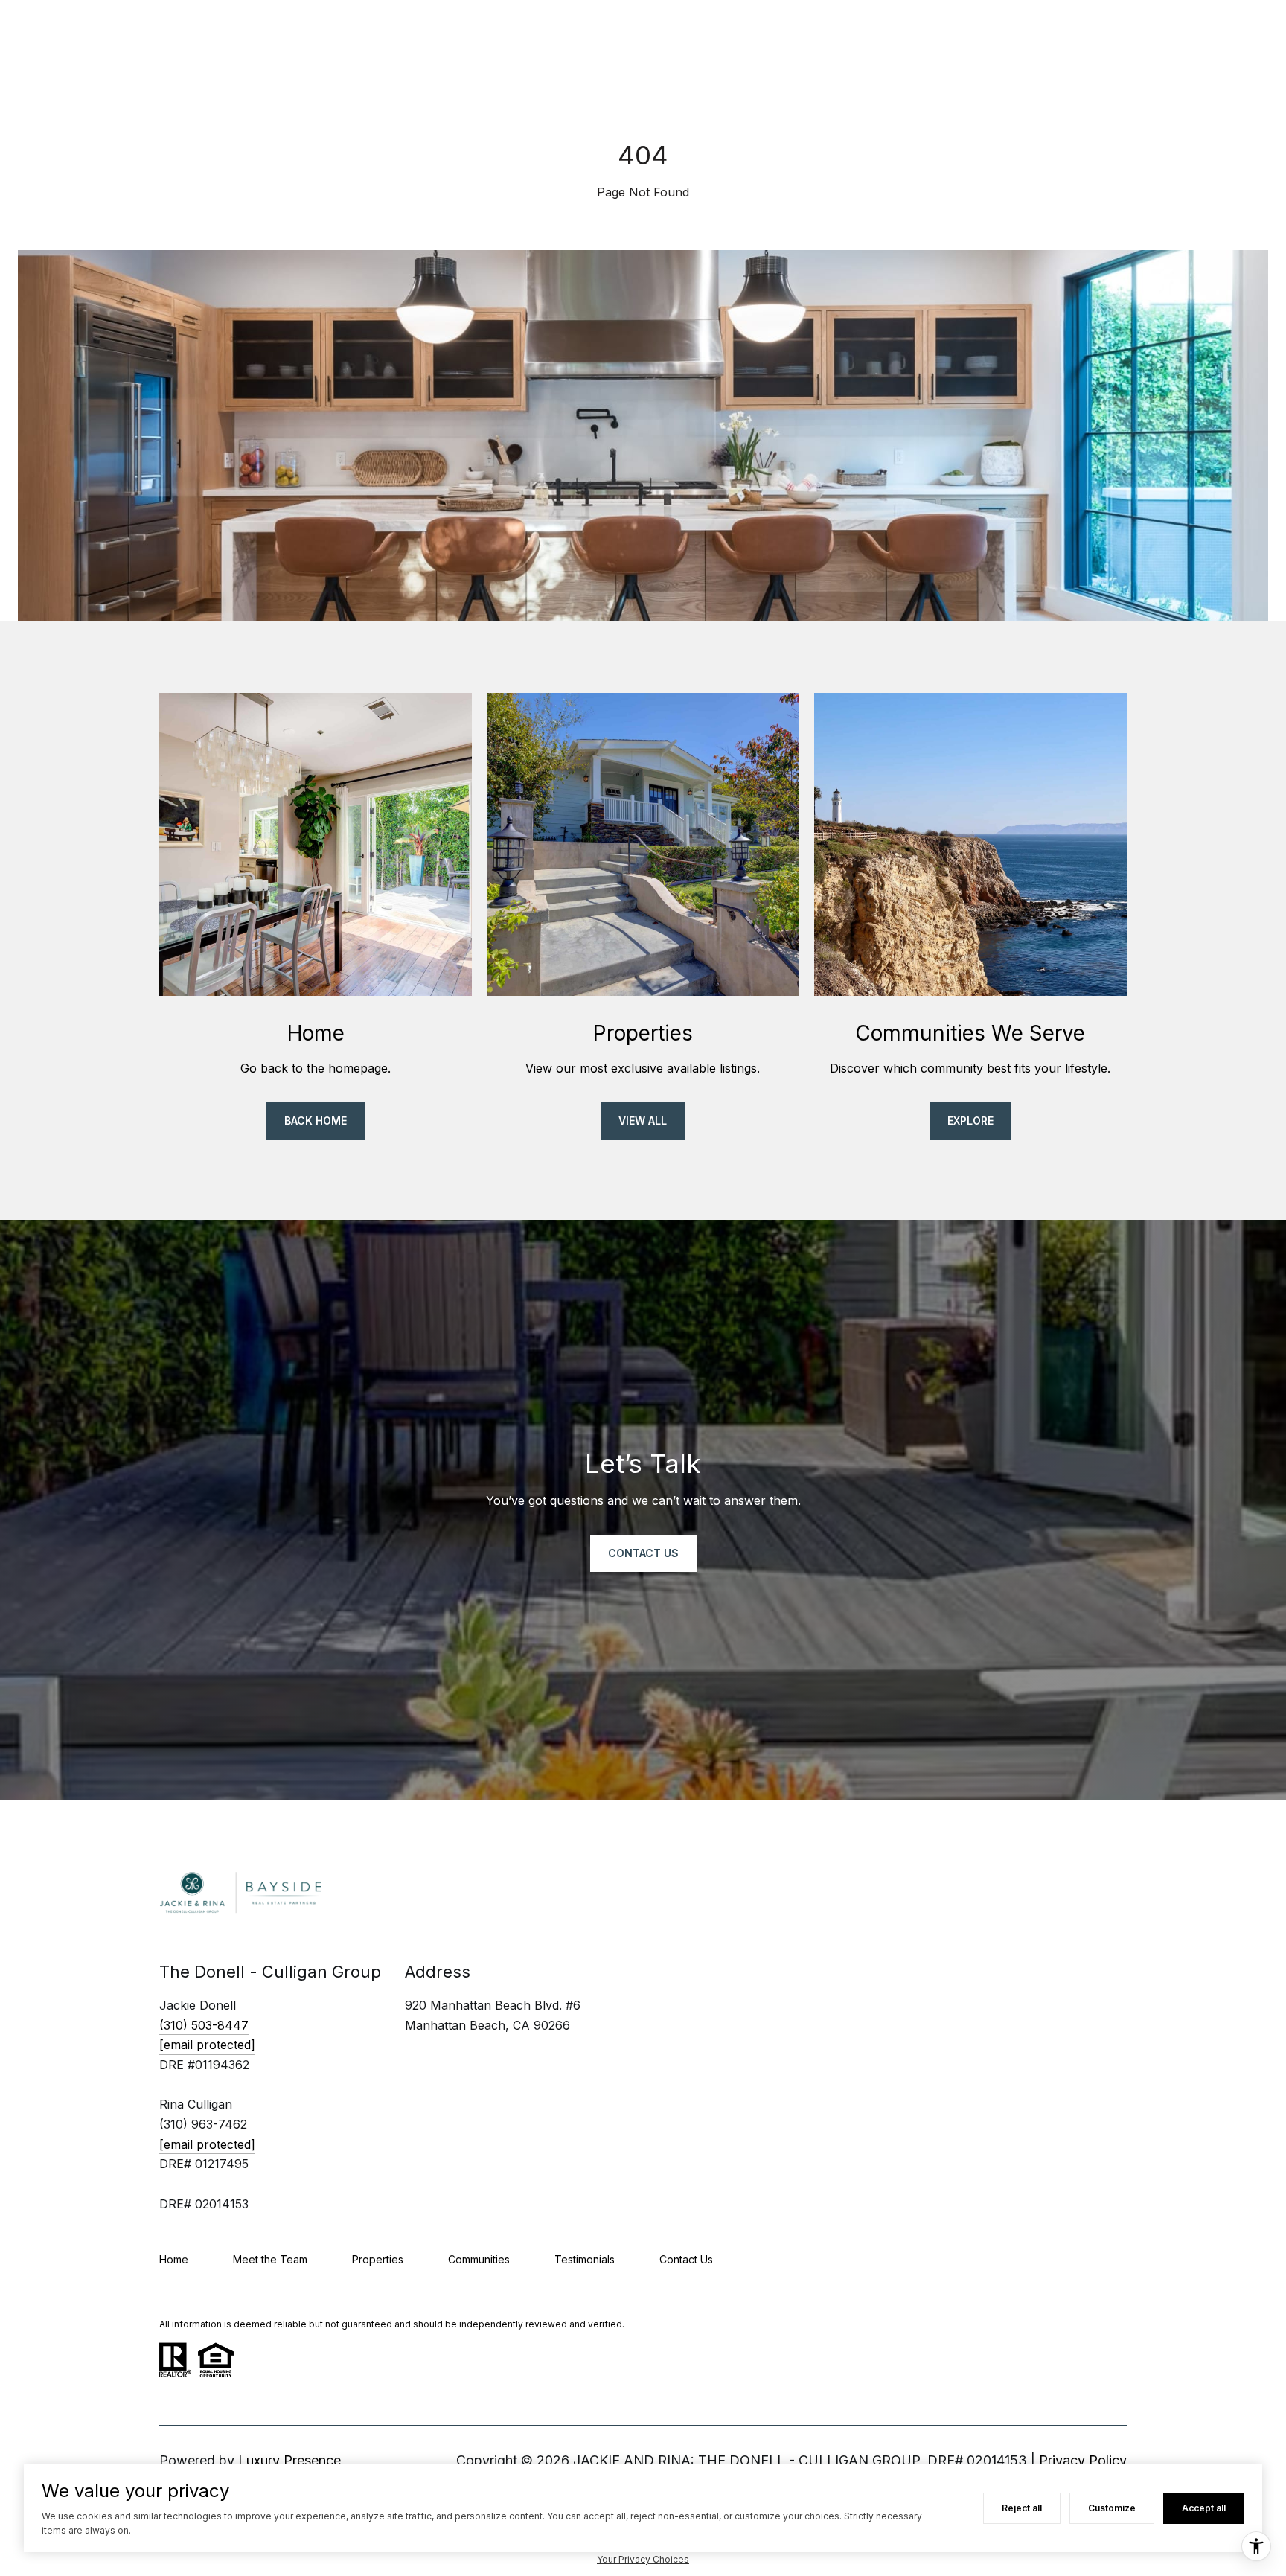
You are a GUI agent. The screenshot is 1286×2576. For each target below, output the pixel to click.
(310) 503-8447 (204, 2025)
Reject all (1022, 2508)
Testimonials (585, 2259)
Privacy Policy (1083, 2460)
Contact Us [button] (643, 1553)
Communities (479, 2259)
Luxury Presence (289, 2460)
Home (174, 2259)
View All (643, 1121)
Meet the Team (270, 2259)
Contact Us (686, 2259)
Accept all (1204, 2508)
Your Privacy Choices (643, 2559)
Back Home (316, 1121)
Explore (970, 1121)
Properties (378, 2259)
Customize (1112, 2508)
